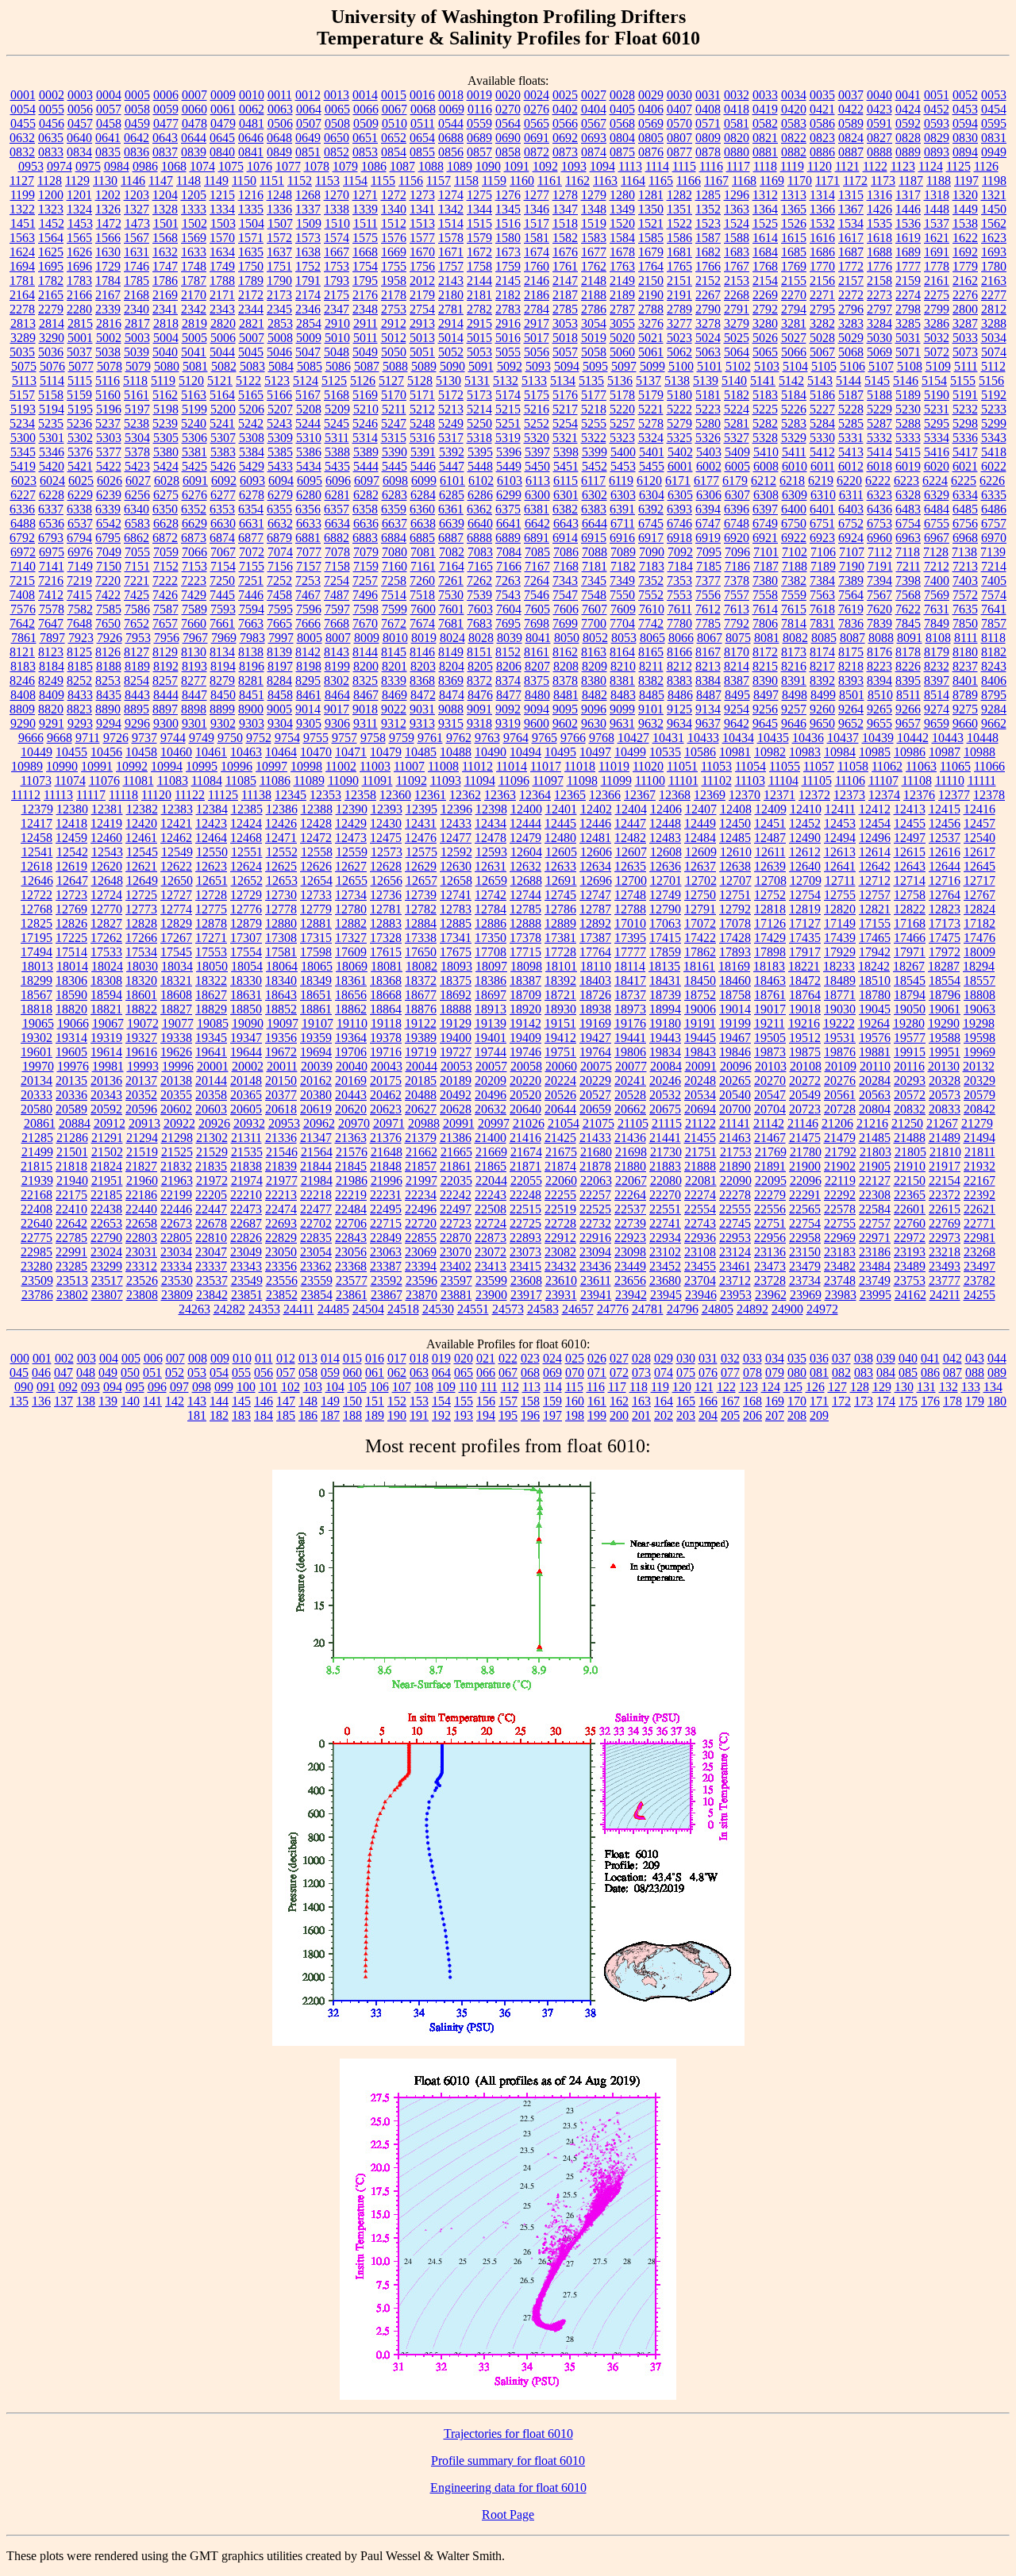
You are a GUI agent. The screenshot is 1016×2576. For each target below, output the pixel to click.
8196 (252, 666)
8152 (508, 652)
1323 (51, 209)
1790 (279, 281)
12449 (700, 823)
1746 (137, 266)
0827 (879, 138)
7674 (422, 623)
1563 (22, 238)
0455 (23, 123)
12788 (630, 909)
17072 (700, 923)
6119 (621, 481)
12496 (875, 838)
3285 (908, 323)
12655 (352, 880)
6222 (878, 481)
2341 (165, 309)
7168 (566, 566)
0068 (423, 109)
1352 (708, 209)
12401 (561, 809)
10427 (633, 738)
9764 (516, 738)
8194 (223, 666)
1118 (765, 166)
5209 (337, 409)
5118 (135, 381)
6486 (994, 509)
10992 (132, 766)
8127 (137, 652)
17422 (700, 938)
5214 (479, 409)
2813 (23, 323)
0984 (117, 166)
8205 (480, 666)
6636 (366, 523)
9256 (765, 709)
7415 (79, 595)
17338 (421, 938)
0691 (537, 138)
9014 (308, 709)
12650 (177, 880)
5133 (534, 381)
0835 (108, 152)
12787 (595, 909)
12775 (211, 909)
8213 (708, 666)
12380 (72, 809)
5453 (623, 466)
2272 (851, 295)
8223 (879, 666)
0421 (822, 109)
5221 (651, 409)
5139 (706, 381)
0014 (365, 95)
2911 (366, 323)
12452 (805, 823)
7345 (594, 581)
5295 (937, 423)
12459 (71, 838)
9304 (280, 723)
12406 (666, 809)
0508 (337, 123)
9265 (879, 709)
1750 (251, 266)
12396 (456, 809)
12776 (246, 909)
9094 (537, 709)
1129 (77, 181)
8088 (881, 638)
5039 (137, 352)
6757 (994, 523)
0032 (737, 95)
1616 (822, 238)
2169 (165, 295)
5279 (679, 423)
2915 (479, 323)
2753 (394, 309)
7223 (194, 581)
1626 (79, 252)
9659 (937, 723)
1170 (800, 181)
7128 (936, 552)
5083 (252, 366)
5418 (994, 452)
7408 (22, 595)
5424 (166, 466)
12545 (142, 852)
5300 (23, 438)
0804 (622, 138)
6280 (309, 495)
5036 (51, 352)
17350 (491, 938)
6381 (537, 509)
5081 (195, 366)
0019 (479, 95)
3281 (794, 323)
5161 (137, 395)
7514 (394, 595)
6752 (851, 523)
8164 (622, 652)
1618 (879, 238)
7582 (80, 609)
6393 (679, 509)
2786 (594, 309)
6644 (595, 523)
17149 (840, 923)
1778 (937, 266)
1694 (22, 266)
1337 (308, 209)
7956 (167, 638)
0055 (52, 109)
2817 (137, 323)
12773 (141, 909)
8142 (308, 652)
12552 (282, 852)
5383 (223, 452)
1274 (451, 195)
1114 (657, 166)
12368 (675, 795)
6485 (965, 509)
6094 (281, 481)
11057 (819, 766)
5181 (708, 395)
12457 (979, 823)
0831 (994, 138)
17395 (630, 938)
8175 (851, 652)
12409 (771, 809)
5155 (963, 381)
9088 (451, 709)
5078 (110, 366)
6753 (879, 523)
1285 (708, 195)
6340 (137, 509)
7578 (52, 609)
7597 (337, 609)
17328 (386, 938)
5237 (108, 423)
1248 (279, 195)
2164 (22, 295)
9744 (173, 738)
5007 (252, 338)
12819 (805, 909)
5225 (765, 409)
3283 (851, 323)
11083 (173, 780)
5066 (794, 352)
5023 (679, 338)
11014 (512, 766)
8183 (23, 666)
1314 (822, 195)
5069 (879, 352)
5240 (194, 423)
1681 (679, 252)
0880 (737, 152)
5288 (908, 423)
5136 (620, 381)
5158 (51, 395)
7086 (566, 552)
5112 (993, 366)
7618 (822, 609)
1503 (223, 223)
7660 (194, 623)
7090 (652, 552)
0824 (851, 138)
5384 (252, 452)
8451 (252, 695)
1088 (431, 166)
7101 (766, 552)
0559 (479, 123)
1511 (366, 223)
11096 (514, 780)
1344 (479, 209)
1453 (80, 223)
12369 (710, 795)
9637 (708, 723)
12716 (945, 880)
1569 (194, 238)
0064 (309, 109)
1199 (23, 195)
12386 (282, 809)
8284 (279, 681)
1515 (479, 223)
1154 (355, 181)
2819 (194, 323)
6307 (737, 495)
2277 (994, 295)
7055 (137, 552)
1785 (137, 281)
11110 (950, 780)
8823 (79, 709)
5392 (452, 452)
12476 (421, 838)
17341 (456, 938)
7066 (194, 552)
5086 (338, 366)
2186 (537, 295)
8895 (137, 709)
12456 (945, 823)
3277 (679, 323)
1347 (565, 209)
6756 (965, 523)
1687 (851, 252)
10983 (805, 752)
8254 (137, 681)
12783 (456, 909)
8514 (937, 695)
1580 (508, 238)
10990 (62, 766)
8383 (679, 681)
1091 (517, 166)
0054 (23, 109)
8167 (708, 652)
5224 (737, 409)
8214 (737, 666)
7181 (595, 566)
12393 (387, 809)
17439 (840, 938)
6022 (994, 466)
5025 (737, 338)
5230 (908, 409)
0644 (194, 138)
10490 (491, 752)
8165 (651, 652)
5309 (280, 438)
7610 (652, 609)
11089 (309, 780)
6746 (679, 523)
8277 (194, 681)
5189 (908, 395)
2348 (365, 309)
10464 (281, 752)
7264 (537, 581)
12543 (107, 852)
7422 (108, 595)
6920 (737, 538)
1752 (308, 266)
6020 (937, 466)
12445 (560, 823)
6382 (565, 509)
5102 (738, 366)
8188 (109, 666)
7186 (737, 566)
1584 (622, 238)
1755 (394, 266)
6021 (965, 466)
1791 (308, 281)
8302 (337, 681)
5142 (791, 381)
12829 (176, 923)
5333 (908, 438)
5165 (251, 395)
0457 (80, 123)
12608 (666, 852)
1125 (958, 166)
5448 (480, 466)
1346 (537, 209)
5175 (537, 395)
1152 (300, 181)
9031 (422, 709)
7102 (795, 552)
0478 (194, 123)
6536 (52, 523)
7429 (194, 595)
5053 (479, 352)
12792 (735, 909)
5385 (280, 452)
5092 (510, 366)
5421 (80, 466)
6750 (794, 523)
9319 (508, 723)
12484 (700, 838)
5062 (679, 352)
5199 (194, 409)
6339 (108, 509)
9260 (822, 709)
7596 (309, 609)
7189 (823, 566)
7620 (879, 609)
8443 (137, 695)
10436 (808, 738)
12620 (106, 866)
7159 (366, 566)
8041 (538, 638)
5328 (765, 438)
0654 (422, 138)
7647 (51, 623)
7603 (480, 609)
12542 (72, 852)
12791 (700, 909)
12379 (37, 809)
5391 (423, 452)
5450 (537, 466)
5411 (794, 452)
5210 (366, 409)
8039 (510, 638)
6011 (823, 466)
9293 (80, 723)
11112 (26, 795)
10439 (878, 738)
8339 (394, 681)
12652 (247, 880)
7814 (794, 623)
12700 (631, 880)
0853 (365, 152)
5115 (80, 381)
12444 (525, 823)
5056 (537, 352)
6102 (481, 481)
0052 (965, 95)
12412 (875, 809)
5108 (910, 366)
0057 (109, 109)
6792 (22, 538)
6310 (823, 495)
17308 (281, 938)
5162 (165, 395)
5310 (309, 438)
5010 (337, 338)
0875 (622, 152)
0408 (708, 109)
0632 (22, 138)
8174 (822, 652)
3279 (737, 323)
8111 (966, 638)
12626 (316, 866)
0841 (251, 152)
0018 (451, 95)
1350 (651, 209)
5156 (991, 381)
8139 (279, 652)
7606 (566, 609)
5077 (81, 366)
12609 (701, 852)
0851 (308, 152)
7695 (508, 623)
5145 (877, 381)
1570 (222, 238)
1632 (165, 252)
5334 (937, 438)
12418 (71, 823)
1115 (684, 166)
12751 (735, 895)
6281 (337, 495)
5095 (595, 366)
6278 (252, 495)
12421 (176, 823)
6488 (23, 523)
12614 (875, 852)
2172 (251, 295)
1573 (308, 238)
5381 (194, 452)
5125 (334, 381)
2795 (822, 309)
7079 (366, 552)
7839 (879, 623)
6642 (537, 523)
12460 (106, 838)
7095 (709, 552)
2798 (908, 309)
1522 (679, 223)
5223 (708, 409)
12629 (421, 866)
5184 (794, 395)
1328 (165, 209)
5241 (222, 423)
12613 (840, 852)
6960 (879, 538)
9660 (965, 723)
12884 (421, 923)
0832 (22, 152)
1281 (651, 195)
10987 (945, 752)
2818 (166, 323)
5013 (422, 338)
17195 (37, 938)
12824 (979, 909)
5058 (594, 352)
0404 (594, 109)
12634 (595, 866)
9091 (479, 709)
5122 (248, 381)
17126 (770, 923)
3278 (708, 323)
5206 (252, 409)
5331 (851, 438)
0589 (851, 123)
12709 (806, 880)
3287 (965, 323)
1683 (737, 252)
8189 (137, 666)
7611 (680, 609)
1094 (602, 166)
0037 (851, 95)
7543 (508, 595)
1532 (822, 223)
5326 (708, 438)
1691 (937, 252)
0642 (137, 138)
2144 (479, 281)
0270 (508, 109)
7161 (423, 566)
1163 (605, 181)
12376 (919, 795)
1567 (137, 238)
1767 (737, 266)
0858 (508, 152)
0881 (765, 152)
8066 (681, 638)
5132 (506, 381)
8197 (280, 666)
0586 (822, 123)
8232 (937, 666)
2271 (822, 295)
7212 (937, 566)
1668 (365, 252)
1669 (394, 252)
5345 (23, 452)
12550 (212, 852)
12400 (526, 809)
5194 (52, 409)
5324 (651, 438)
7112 (880, 552)
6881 (308, 538)
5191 (965, 395)
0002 (52, 95)
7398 (908, 581)
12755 (840, 895)
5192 (994, 395)
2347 (337, 309)
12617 (979, 852)
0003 (80, 95)
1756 (422, 266)
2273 (879, 295)
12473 (351, 838)
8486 (680, 695)
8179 (937, 652)
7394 (879, 581)
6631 (252, 523)
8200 (366, 666)
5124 (306, 381)
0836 (137, 152)
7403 (965, 581)
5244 (308, 423)
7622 (908, 609)
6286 (480, 495)
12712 (875, 880)
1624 (22, 252)
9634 (679, 723)
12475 (386, 838)
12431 (421, 823)
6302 (595, 495)
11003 (375, 766)
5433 (280, 466)
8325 (365, 681)
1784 (108, 281)
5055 (508, 352)
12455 (910, 823)
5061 (651, 352)
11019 (614, 766)
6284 (423, 495)
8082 (795, 638)
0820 (737, 138)
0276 (537, 109)
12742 (491, 895)
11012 (477, 766)
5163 (194, 395)
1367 (851, 209)
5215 (508, 409)
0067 (394, 109)
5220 (622, 409)
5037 (79, 352)
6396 (737, 509)
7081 (423, 552)
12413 (910, 809)
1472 (109, 223)
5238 (137, 423)
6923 (822, 538)
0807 (679, 138)
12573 (387, 852)
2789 (679, 309)
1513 (422, 223)
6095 (310, 481)
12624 (246, 866)
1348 (594, 209)
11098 (582, 780)
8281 (251, 681)
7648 (79, 623)
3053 (565, 323)
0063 (280, 109)
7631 (937, 609)
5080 (167, 366)
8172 (765, 652)
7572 (965, 595)
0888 (879, 152)
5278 (651, 423)
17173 (945, 923)
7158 (337, 566)
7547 (565, 595)
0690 (508, 138)
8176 (879, 652)
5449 (509, 466)
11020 (648, 766)
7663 (251, 623)
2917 (537, 323)
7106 (823, 552)
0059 (166, 109)
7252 (279, 581)
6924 (851, 538)
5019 (594, 338)
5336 (965, 438)
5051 (422, 352)
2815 (80, 323)
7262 (479, 581)
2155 (794, 281)
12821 (875, 909)
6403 (851, 509)
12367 (640, 795)
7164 (452, 566)
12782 (421, 909)
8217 (822, 666)
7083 (480, 552)
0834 (79, 152)
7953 (138, 638)
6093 (252, 481)
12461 (141, 838)
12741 (456, 895)
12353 (325, 795)
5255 (594, 423)
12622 (176, 866)
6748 (737, 523)
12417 (37, 823)
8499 (823, 695)
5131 (477, 381)
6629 (194, 523)
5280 (708, 423)
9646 (794, 723)
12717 (979, 880)
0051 (937, 95)
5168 (337, 395)
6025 (81, 481)
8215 (765, 666)
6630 (223, 523)
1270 (337, 195)
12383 (177, 809)
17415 (665, 938)
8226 (908, 666)
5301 (52, 438)
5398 (566, 452)
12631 (491, 866)
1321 (994, 195)
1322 (22, 209)
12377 (954, 795)
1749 (222, 266)
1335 (251, 209)
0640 (79, 138)
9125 (679, 709)
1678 (622, 252)
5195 (80, 409)
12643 (910, 866)
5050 (394, 352)
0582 (765, 123)
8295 (308, 681)
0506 (280, 123)
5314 (365, 438)
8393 (851, 681)
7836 (851, 623)
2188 (594, 295)
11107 (883, 780)
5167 (308, 395)
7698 (537, 623)
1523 (708, 223)
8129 (165, 652)
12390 (352, 809)
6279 (280, 495)
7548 (594, 595)
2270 (794, 295)
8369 (451, 681)
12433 (456, 823)
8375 (537, 681)
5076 (52, 366)
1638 (308, 252)
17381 (560, 938)
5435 (337, 466)
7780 (679, 623)
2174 (308, 295)
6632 (280, 523)
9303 (252, 723)
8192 (166, 666)
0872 (537, 152)
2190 (651, 295)
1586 (679, 238)
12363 (500, 795)
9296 (137, 723)
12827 (106, 923)
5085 (310, 366)
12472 (316, 838)
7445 (222, 595)
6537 (80, 523)
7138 (964, 552)
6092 (224, 481)
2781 (451, 309)
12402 (596, 809)
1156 (411, 181)
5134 (563, 381)
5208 (309, 409)
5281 (737, 423)
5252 (537, 423)
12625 (281, 866)
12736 (386, 895)
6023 (24, 481)
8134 (222, 652)
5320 (537, 438)
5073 (965, 352)
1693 (994, 252)
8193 (194, 666)
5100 (681, 366)
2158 (879, 281)
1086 (374, 166)
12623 (211, 866)
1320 (965, 195)
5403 (709, 452)
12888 (525, 923)
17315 (316, 938)
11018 (580, 766)
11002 (341, 766)
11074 (70, 780)
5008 (280, 338)
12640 (805, 866)
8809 (22, 709)
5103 (767, 366)
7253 (308, 581)
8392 (822, 681)
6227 (23, 495)
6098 (395, 481)
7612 (708, 609)
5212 (422, 409)
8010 (395, 638)
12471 (281, 838)
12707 (736, 880)
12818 (770, 909)
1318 (937, 195)
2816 (109, 323)
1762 (594, 266)
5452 (595, 466)
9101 (651, 709)
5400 (623, 452)
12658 (456, 880)
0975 (88, 166)
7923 (81, 638)
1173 (883, 181)
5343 (994, 438)
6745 (651, 523)
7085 (537, 552)
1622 (965, 238)
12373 (849, 795)
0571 (708, 123)
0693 (594, 138)
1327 (137, 209)
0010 (252, 95)
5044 (222, 352)
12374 (884, 795)
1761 (565, 266)
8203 (423, 666)
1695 (51, 266)
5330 (822, 438)
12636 (665, 866)
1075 (231, 166)
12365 (570, 795)
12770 (106, 909)
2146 (537, 281)
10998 (306, 766)
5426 (223, 466)
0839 (194, 152)
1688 (879, 252)
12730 (281, 895)
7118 (908, 552)
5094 (567, 366)
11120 (156, 795)
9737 (144, 738)
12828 (141, 923)
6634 (337, 523)
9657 (908, 723)
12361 (430, 795)
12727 (176, 895)
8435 (109, 695)
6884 (394, 538)
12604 (526, 852)
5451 (566, 466)
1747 (165, 266)
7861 (24, 638)
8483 (623, 695)
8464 (337, 695)
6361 (451, 509)
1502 (194, 223)
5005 (194, 338)
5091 (481, 366)
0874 (594, 152)
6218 (792, 481)
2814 (52, 323)
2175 (337, 295)
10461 (211, 752)
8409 (52, 695)
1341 (422, 209)
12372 (814, 795)
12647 (72, 880)
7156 (280, 566)
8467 (366, 695)
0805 (651, 138)
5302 (80, 438)
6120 (649, 481)
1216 (251, 195)
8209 (595, 666)
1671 (451, 252)
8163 (594, 652)
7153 (194, 566)
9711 (88, 738)
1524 (737, 223)
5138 (677, 381)
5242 (251, 423)
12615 (910, 852)
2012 (422, 281)
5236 (79, 423)
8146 (422, 652)
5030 (879, 338)
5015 (479, 338)
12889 (560, 923)
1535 (879, 223)
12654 (317, 880)
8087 (852, 638)
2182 (508, 295)
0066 (366, 109)
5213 (451, 409)
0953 (31, 166)
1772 (851, 266)
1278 (565, 195)
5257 (622, 423)
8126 (108, 652)
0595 (994, 123)
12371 (779, 795)
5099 (652, 366)
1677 (594, 252)
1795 (365, 281)
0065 (337, 109)
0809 (708, 138)
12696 (596, 880)
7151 (137, 566)
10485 (421, 752)
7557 (737, 595)
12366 (605, 795)
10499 (630, 752)
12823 (945, 909)
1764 (651, 266)
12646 (37, 880)
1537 (937, 223)
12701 (666, 880)
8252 (79, 681)
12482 (630, 838)
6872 (165, 538)
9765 (545, 738)
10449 (37, 752)
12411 (840, 809)
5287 (879, 423)
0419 (765, 109)
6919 (708, 538)
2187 (565, 295)
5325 (679, 438)
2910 (337, 323)
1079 (345, 166)
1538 (965, 223)
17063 (665, 923)
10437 (843, 738)
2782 (479, 309)
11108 (917, 780)
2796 (851, 309)
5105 (824, 366)
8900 (251, 709)
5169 (365, 395)
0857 (479, 152)
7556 (708, 595)
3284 (879, 323)
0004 (109, 95)
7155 (252, 566)
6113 (538, 481)
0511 (423, 123)
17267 (176, 938)
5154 (934, 381)
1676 (565, 252)
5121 (220, 381)
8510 (880, 695)
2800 (965, 309)
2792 (765, 309)
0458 (109, 123)
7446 (251, 595)
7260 (422, 581)
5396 (509, 452)
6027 (138, 481)
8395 (908, 681)
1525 (765, 223)
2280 (79, 309)
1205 (194, 195)
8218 (851, 666)
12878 (211, 923)
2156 (822, 281)
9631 (622, 723)
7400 (937, 581)
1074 (202, 166)
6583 (137, 523)
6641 (509, 523)
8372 (479, 681)
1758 (479, 266)
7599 (394, 609)
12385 (247, 809)
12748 (630, 895)
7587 (166, 609)
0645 (222, 138)
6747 (708, 523)
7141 (52, 566)
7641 (994, 609)
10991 (97, 766)
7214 (994, 566)
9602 (565, 723)
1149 (216, 181)
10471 (351, 752)
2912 (394, 323)
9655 (879, 723)
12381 (107, 809)
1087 (402, 166)
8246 (22, 681)
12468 (246, 838)
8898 (194, 709)
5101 (710, 366)
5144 (849, 381)
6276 (194, 495)
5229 (879, 409)
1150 (244, 181)
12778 (281, 909)
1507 (280, 223)
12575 (421, 852)
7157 (309, 566)
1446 (908, 209)
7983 (252, 638)
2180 (451, 295)
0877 (679, 152)
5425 (194, 466)
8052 (595, 638)
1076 (260, 166)
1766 (708, 266)
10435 (773, 738)
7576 (23, 609)
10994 (167, 766)
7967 (195, 638)
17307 (246, 938)
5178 (622, 395)
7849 (937, 623)
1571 (251, 238)
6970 (994, 538)
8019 (424, 638)
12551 (247, 852)
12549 (177, 852)
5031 (908, 338)
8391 (794, 681)
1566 (108, 238)
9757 (344, 738)
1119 (792, 166)
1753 (337, 266)
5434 (309, 466)
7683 (479, 623)
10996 (237, 766)
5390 (394, 452)
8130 (194, 652)
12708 (771, 880)
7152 (166, 566)
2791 (737, 309)
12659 (491, 880)
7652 (137, 623)
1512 (394, 223)
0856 (451, 152)
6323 (879, 495)
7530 (451, 595)
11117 (91, 795)
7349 (622, 581)
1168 (744, 181)
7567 (879, 595)
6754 (908, 523)
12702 (701, 880)
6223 (906, 481)
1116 (711, 166)
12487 (770, 838)
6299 (509, 495)
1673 (508, 252)
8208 (566, 666)
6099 (424, 481)
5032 (937, 338)
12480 (560, 838)
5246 (365, 423)
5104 (795, 366)
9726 (116, 738)
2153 (737, 281)
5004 (166, 338)
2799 (937, 309)
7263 (508, 581)
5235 (51, 423)
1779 (965, 266)
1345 (508, 209)
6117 (593, 481)
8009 (367, 638)
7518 (422, 595)
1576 (394, 238)
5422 (109, 466)
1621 (937, 238)
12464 (211, 838)
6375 (508, 509)
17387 (595, 938)
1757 (451, 266)
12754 (805, 895)
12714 (910, 880)
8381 (622, 681)
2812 (994, 309)
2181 (479, 295)
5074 (994, 352)
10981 (735, 752)
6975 (52, 552)
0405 (622, 109)
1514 (451, 223)
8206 (509, 666)
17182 (979, 923)
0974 (60, 166)
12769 (71, 909)
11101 (683, 780)
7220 (108, 581)
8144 (365, 652)
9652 (851, 723)
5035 (22, 352)
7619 (851, 609)
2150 (651, 281)
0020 (508, 95)
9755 (316, 738)
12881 (316, 923)
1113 (630, 166)
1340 (394, 209)
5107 (881, 366)
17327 (351, 938)
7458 (279, 595)
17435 (805, 938)
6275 (166, 495)
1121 (847, 166)
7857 (994, 623)
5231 (937, 409)
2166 (79, 295)
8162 (565, 652)
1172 (855, 181)
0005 (137, 95)
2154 (765, 281)
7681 (451, 623)
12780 (351, 909)
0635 (51, 138)
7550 (622, 595)
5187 (851, 395)
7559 (794, 595)
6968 (965, 538)
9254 (737, 709)
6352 (194, 509)
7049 (109, 552)
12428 (316, 823)
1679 (651, 252)
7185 (709, 566)
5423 (137, 466)
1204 (165, 195)
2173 (279, 295)
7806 (765, 623)
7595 (280, 609)
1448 (937, 209)
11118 (123, 795)
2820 (223, 323)
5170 (394, 395)
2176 (365, 295)
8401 (965, 681)
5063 (708, 352)
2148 (594, 281)
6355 (279, 509)
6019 (908, 466)
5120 (191, 381)
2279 (51, 309)
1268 (308, 195)
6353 (222, 509)
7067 (223, 552)
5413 (851, 452)
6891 (537, 538)
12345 (291, 795)
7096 (737, 552)
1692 (965, 252)
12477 (456, 838)
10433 (703, 738)
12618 (37, 866)
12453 (840, 823)
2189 (622, 295)
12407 (701, 809)
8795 (994, 695)
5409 (737, 452)
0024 (537, 95)
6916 (622, 538)
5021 (651, 338)
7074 (280, 552)
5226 (794, 409)
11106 (850, 780)
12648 (107, 880)
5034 (994, 338)
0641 (108, 138)
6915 (594, 538)
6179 (735, 481)
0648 (279, 138)
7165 (480, 566)
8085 (824, 638)
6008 (766, 466)
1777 (908, 266)
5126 (363, 381)
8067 (710, 638)
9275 (965, 709)
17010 (630, 923)
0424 (908, 109)
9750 (230, 738)
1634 (222, 252)
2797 (879, 309)
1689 (908, 252)
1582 (565, 238)
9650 (822, 723)
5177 (594, 395)
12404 (631, 809)
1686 (822, 252)
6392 (651, 509)
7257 (365, 581)
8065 (652, 638)
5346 (52, 452)
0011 (280, 95)
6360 (422, 509)
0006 (166, 95)
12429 (351, 823)
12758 (910, 895)
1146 (133, 181)
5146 (906, 381)
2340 (137, 309)
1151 (272, 181)
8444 (166, 695)
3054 (594, 323)
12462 (176, 838)
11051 (682, 766)
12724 (106, 895)
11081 (139, 780)
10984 (840, 752)
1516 (508, 223)
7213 (965, 566)
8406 (994, 681)
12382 (142, 809)
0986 (145, 166)
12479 (525, 838)
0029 (651, 95)
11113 (58, 795)
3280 (765, 323)
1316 (879, 195)
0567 (594, 123)
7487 (337, 595)
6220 (849, 481)
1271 (365, 195)
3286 (937, 323)
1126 (986, 166)
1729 (108, 266)
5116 (108, 381)
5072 (937, 352)
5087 (367, 366)
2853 (280, 323)
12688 (526, 880)
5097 (624, 366)
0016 (422, 95)
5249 (451, 423)
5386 (309, 452)
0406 (651, 109)
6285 (452, 495)
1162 (577, 181)
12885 (456, 923)
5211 (394, 409)
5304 (137, 438)
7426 (165, 595)
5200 (223, 409)
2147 (565, 281)
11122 (190, 795)
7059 (166, 552)
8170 (737, 652)
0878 (708, 152)
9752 (259, 738)
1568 (165, 238)
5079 (138, 366)
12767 (979, 895)
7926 (110, 638)
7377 (708, 581)
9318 (479, 723)
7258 (394, 581)
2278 (22, 309)
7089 (623, 552)
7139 (993, 552)
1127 (22, 181)
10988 (979, 752)
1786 (165, 281)
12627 (351, 866)
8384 (708, 681)
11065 (955, 766)
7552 (651, 595)
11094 (480, 780)
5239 (165, 423)
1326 (108, 209)
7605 (537, 609)
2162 (965, 281)
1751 (279, 266)
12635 (630, 866)
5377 (109, 452)
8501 (852, 695)
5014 (451, 338)
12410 (806, 809)
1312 (765, 195)
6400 (794, 509)
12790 (665, 909)
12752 (770, 895)
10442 (913, 738)
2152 (708, 281)
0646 (251, 138)
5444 (366, 466)
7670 (365, 623)
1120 (820, 166)
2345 (279, 309)
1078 (317, 166)
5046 (279, 352)
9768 (602, 738)
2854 (309, 323)
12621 (141, 866)
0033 (765, 95)
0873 (565, 152)
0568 (622, 123)
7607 (595, 609)
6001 (680, 466)
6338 (79, 509)
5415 (908, 452)
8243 (994, 666)
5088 (395, 366)
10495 (560, 752)
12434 (491, 823)
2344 (251, 309)
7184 (680, 566)
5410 (766, 452)
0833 (51, 152)
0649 (308, 138)
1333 (194, 209)
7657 (165, 623)
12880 (281, 923)
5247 (394, 423)
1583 (594, 238)
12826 (71, 923)
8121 (22, 652)
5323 (622, 438)
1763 (622, 266)
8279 (222, 681)
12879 (246, 923)
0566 (565, 123)
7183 (652, 566)
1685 (794, 252)
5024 (708, 338)
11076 (104, 780)
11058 (853, 766)
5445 (394, 466)
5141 (763, 381)
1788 (222, 281)
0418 (737, 109)
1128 (50, 181)
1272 (394, 195)
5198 (166, 409)
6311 (851, 495)
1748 (194, 266)
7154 (223, 566)
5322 (594, 438)
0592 (908, 123)
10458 (141, 752)
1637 (279, 252)
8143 (337, 652)
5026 (765, 338)
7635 (965, 609)
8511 (908, 695)
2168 (137, 295)
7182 (623, 566)
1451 (23, 223)
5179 (651, 395)
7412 (51, 595)
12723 (71, 895)
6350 (165, 509)
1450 (994, 209)
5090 (452, 366)
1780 (994, 266)
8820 (51, 709)
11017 (546, 766)
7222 (165, 581)
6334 (965, 495)
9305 (309, 723)
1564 (51, 238)
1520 (622, 223)
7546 (537, 595)
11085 (241, 780)
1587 (708, 238)
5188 (879, 395)
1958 (394, 281)
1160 (522, 181)
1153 (327, 181)
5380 (166, 452)
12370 (745, 795)
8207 (537, 666)
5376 (80, 452)
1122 (875, 166)
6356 (308, 509)
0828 (908, 138)
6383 (594, 509)
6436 (879, 509)
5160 (108, 395)
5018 (565, 338)
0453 (965, 109)
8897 (165, 709)
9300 (166, 723)
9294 (109, 723)
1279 (594, 195)
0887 (851, 152)
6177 (706, 481)
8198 (309, 666)
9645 (765, 723)
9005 (279, 709)
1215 (222, 195)
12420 (141, 823)
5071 (908, 352)
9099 (622, 709)
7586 (137, 609)
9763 (487, 738)
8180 (965, 652)
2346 (308, 309)
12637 (700, 866)
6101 (452, 481)
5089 (424, 366)
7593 (223, 609)
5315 (394, 438)
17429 (770, 938)
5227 (822, 409)
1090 (488, 166)
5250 (479, 423)
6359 (394, 509)
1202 (108, 195)
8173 (794, 652)
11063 (921, 766)
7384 (822, 581)
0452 (937, 109)
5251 (508, 423)
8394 (879, 681)
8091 (910, 638)
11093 (446, 780)
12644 (945, 866)
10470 (316, 752)
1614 (765, 238)
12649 (142, 880)
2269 (765, 295)
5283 (794, 423)
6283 (394, 495)
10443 (948, 738)
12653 (282, 880)
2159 (908, 281)
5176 (565, 395)
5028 (822, 338)
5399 (595, 452)
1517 (537, 223)
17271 (211, 938)
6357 (337, 509)
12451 (770, 823)
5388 (337, 452)
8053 (624, 638)
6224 (935, 481)
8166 (679, 652)
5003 (137, 338)
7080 (394, 552)
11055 (785, 766)
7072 (252, 552)
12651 (212, 880)
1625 (51, 252)
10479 (386, 752)
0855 (422, 152)
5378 (137, 452)
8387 (737, 681)
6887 (451, 538)
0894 (965, 152)
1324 (79, 209)
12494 (840, 838)
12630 (456, 866)
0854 (394, 152)
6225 (964, 481)
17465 (875, 938)
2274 (908, 295)
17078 (735, 923)
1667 (337, 252)
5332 (879, 438)
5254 (565, 423)
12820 (840, 909)
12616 (945, 852)
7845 (908, 623)
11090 (343, 780)
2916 (508, 323)
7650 (108, 623)
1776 (879, 266)
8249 (51, 681)
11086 (275, 780)
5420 (52, 466)
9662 (994, 723)
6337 (51, 509)
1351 (679, 209)
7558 (765, 595)
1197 (966, 181)
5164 (222, 395)
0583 (794, 123)
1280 (622, 195)
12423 (211, 823)
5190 (937, 395)
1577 (422, 238)
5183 (765, 395)
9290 (23, 723)
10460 (176, 752)
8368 (422, 681)
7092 (680, 552)
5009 (309, 338)
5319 (508, 438)
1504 (252, 223)
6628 (166, 523)
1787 (194, 281)
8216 (794, 666)
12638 (735, 866)
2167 (108, 295)
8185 (80, 666)
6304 (652, 495)
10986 (910, 752)
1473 (137, 223)
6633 (309, 523)
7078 (337, 552)
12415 (945, 809)
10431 (668, 738)
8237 (965, 666)
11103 (750, 780)
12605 (561, 852)
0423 (879, 109)
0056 (80, 109)
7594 (252, 609)
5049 (365, 352)
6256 (137, 495)
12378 (989, 795)
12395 (421, 809)
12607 (631, 852)
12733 (316, 895)
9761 (430, 738)
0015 (394, 95)
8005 (310, 638)
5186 (822, 395)
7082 (452, 552)
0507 (309, 123)
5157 (22, 395)
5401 (652, 452)
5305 (166, 438)
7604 (509, 609)
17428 (735, 938)
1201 (79, 195)
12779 (316, 909)
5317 (451, 438)
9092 (508, 709)
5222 (679, 409)
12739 (421, 895)
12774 (176, 909)
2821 (252, 323)
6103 (510, 481)
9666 (31, 738)
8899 (222, 709)
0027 (594, 95)
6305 (680, 495)
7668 (337, 623)
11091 (377, 780)
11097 (548, 780)
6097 (367, 481)
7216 (51, 581)
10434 (738, 738)
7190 (852, 566)
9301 (194, 723)
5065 (765, 352)
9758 (373, 738)
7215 (22, 581)
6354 (251, 509)
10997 (271, 766)
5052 (451, 352)
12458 (37, 838)
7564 (851, 595)
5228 (851, 409)
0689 (479, 138)
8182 (994, 652)
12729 (246, 895)
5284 (822, 423)
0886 (822, 152)
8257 (165, 681)
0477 (166, 123)
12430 (386, 823)
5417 (965, 452)
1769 (794, 266)
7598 (366, 609)
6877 (251, 538)
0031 (708, 95)
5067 (822, 352)
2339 (108, 309)
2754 (422, 309)
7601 (452, 609)
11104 (783, 780)
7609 (623, 609)
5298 (965, 423)
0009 (223, 95)
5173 (479, 395)
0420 (794, 109)
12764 (945, 895)
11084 (207, 780)
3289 (23, 338)
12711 (840, 880)
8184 (52, 666)
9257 (794, 709)
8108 (938, 638)
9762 (459, 738)
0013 (337, 95)
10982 (770, 752)
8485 (652, 695)
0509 (366, 123)
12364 (535, 795)
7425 (137, 595)
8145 (394, 652)
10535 (665, 752)
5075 (24, 366)
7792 (737, 623)
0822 (794, 138)
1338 (337, 209)
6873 (194, 538)
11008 (443, 766)
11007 (409, 766)
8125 (79, 652)
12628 (386, 866)
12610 (736, 852)
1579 (479, 238)
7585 (109, 609)
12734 (351, 895)
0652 (394, 138)
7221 (137, 581)
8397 (937, 681)
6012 (851, 466)
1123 (903, 166)
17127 (805, 923)
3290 (52, 338)
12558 (317, 852)
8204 (452, 666)
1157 (439, 181)
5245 (337, 423)
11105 (817, 780)
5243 (279, 423)
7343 (565, 581)
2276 (965, 295)
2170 (194, 295)
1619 (908, 238)
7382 (794, 581)
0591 (879, 123)
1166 (689, 181)
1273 (422, 195)
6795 (108, 538)
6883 (365, 538)
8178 (908, 652)
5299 (994, 423)
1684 (765, 252)
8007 (338, 638)
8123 (51, 652)
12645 (979, 866)
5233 (994, 409)
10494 (525, 752)
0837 (165, 152)
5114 (52, 381)
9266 (908, 709)
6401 (822, 509)
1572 (279, 238)
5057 (565, 352)
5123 (277, 381)
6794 (79, 538)
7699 (565, 623)
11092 (412, 780)
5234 (22, 423)
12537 (945, 838)
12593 (491, 852)
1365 (794, 209)
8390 (765, 681)
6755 (937, 523)
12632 (525, 866)
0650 (337, 138)
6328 (908, 495)
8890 (108, 709)
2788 (651, 309)
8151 (479, 652)
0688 (451, 138)
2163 (994, 281)
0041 (908, 95)
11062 (887, 766)
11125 (223, 795)
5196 (109, 409)
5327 (737, 438)
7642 (22, 623)
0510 (394, 123)
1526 (794, 223)
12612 (805, 852)
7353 (679, 581)
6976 (80, 552)
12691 (561, 880)
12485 (735, 838)
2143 (451, 281)
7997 (281, 638)
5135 (591, 381)
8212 (679, 666)
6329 (937, 495)
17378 (525, 938)
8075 (738, 638)
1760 (537, 266)
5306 (194, 438)
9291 (52, 723)
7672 (394, 623)
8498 (795, 695)
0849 (279, 152)
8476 (480, 695)
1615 (794, 238)
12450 (735, 823)
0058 (137, 109)
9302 (223, 723)
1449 (965, 209)
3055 (622, 323)
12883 (386, 923)
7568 (908, 595)
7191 (880, 566)
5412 (822, 452)
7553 (679, 595)
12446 (595, 823)
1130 (105, 181)
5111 (966, 366)
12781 (386, 909)
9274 (937, 709)
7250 (222, 581)
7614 (765, 609)
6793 (51, 538)
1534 (851, 223)
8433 (80, 695)
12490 (805, 838)
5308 (252, 438)
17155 (875, 923)
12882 (351, 923)
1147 (161, 181)
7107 (852, 552)
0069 (452, 109)
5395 (480, 452)
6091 (195, 481)
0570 (679, 123)
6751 (822, 523)
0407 (679, 109)
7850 (965, 623)
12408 (736, 809)
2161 (937, 281)
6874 (222, 538)
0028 (622, 95)
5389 (366, 452)
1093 (574, 166)
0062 (252, 109)
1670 (422, 252)
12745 (560, 895)
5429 (252, 466)
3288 (994, 323)
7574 (994, 595)
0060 (194, 109)
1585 (651, 238)
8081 (767, 638)
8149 (451, 652)
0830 (965, 138)
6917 (651, 538)
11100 (650, 780)
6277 (223, 495)
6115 (566, 481)
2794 (794, 309)
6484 (937, 509)
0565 (537, 123)
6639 (452, 523)
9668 (60, 738)
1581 (537, 238)
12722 (37, 895)
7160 (394, 566)
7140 (23, 566)
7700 (594, 623)
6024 (52, 481)
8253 (108, 681)
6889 (508, 538)
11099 (616, 780)
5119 (163, 381)
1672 (479, 252)
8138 (251, 652)
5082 (224, 366)
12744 (525, 895)
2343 (222, 309)
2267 (708, 295)
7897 (52, 638)
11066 (989, 766)
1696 (79, 266)
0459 (137, 123)
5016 (508, 338)
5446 (423, 466)
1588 (737, 238)
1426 (879, 209)
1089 (460, 166)
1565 (79, 238)
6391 (622, 509)
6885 (422, 538)
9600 (537, 723)
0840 (222, 152)
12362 (465, 795)
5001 (80, 338)
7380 (765, 581)
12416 (979, 809)
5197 (137, 409)
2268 (737, 295)
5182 (737, 395)
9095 (565, 709)
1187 (911, 181)
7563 (822, 595)
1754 (365, 266)
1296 (737, 195)
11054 (750, 766)
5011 (366, 338)
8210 (623, 666)
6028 (167, 481)
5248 (422, 423)
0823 (822, 138)
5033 (965, 338)
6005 (737, 466)
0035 (822, 95)
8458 (280, 695)
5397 (537, 452)
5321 (565, 438)
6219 (821, 481)
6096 (338, 481)
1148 (189, 181)
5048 (337, 352)
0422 (851, 109)
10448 (983, 738)
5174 (508, 395)
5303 (109, 438)
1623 (994, 238)
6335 (994, 495)
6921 (765, 538)
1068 (174, 166)
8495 (737, 695)
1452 (52, 223)
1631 (137, 252)
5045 (251, 352)
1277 (537, 195)
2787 (622, 309)
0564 (508, 123)
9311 (366, 723)
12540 (979, 838)
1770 (822, 266)
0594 (965, 123)
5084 (281, 366)
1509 (309, 223)
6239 (109, 495)
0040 (879, 95)
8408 (23, 695)
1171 (827, 181)
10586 (700, 752)
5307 (223, 438)
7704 (622, 623)
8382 (651, 681)
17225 (71, 938)
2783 (508, 309)
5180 (679, 395)
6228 (52, 495)
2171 (222, 295)
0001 (23, 95)
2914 (451, 323)
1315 (851, 195)
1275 (479, 195)
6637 (394, 523)
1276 (508, 195)
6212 (764, 481)
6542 (109, 523)
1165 (661, 181)
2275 (937, 295)
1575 (365, 238)
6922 (794, 538)
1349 (622, 209)
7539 (479, 595)
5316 (422, 438)
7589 (194, 609)
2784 (537, 309)
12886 (491, 923)
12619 (71, 866)
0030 (679, 95)
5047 (308, 352)
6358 (365, 509)
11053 (716, 766)
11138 (256, 795)
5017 (537, 338)
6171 (678, 481)
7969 (224, 638)
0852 (337, 152)
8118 (993, 638)
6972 (23, 552)
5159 (79, 395)
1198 (994, 181)
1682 (708, 252)
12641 (840, 866)
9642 (737, 723)
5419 (23, 466)
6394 (708, 509)
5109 (938, 366)
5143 (820, 381)
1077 (288, 166)
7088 (595, 552)
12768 (37, 909)
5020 (622, 338)
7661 (222, 623)
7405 (994, 581)
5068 (851, 352)
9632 (651, 723)
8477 (509, 695)
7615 (794, 609)
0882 (794, 152)
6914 (565, 538)
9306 (337, 723)
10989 (27, 766)
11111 (982, 780)
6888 (479, 538)
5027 (794, 338)
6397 (765, 509)
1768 (765, 266)
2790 (708, 309)
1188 (939, 181)
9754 (287, 738)
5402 (680, 452)
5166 (279, 395)
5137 (648, 381)
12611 (770, 852)
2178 (394, 295)
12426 (281, 823)
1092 (545, 166)
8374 (508, 681)
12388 (317, 809)
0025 (565, 95)
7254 (337, 581)
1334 (222, 209)
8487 (709, 695)
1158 (466, 181)
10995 (202, 766)
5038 (108, 352)
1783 (79, 281)
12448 (665, 823)
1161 (550, 181)
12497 (910, 838)
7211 (908, 566)
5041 (194, 352)
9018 (365, 709)
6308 (766, 495)
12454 (875, 823)
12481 (595, 838)
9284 (994, 709)
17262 (106, 938)
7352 (651, 581)
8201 (394, 666)
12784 (491, 909)
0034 (794, 95)
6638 (423, 523)
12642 (875, 866)
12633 (560, 866)
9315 (451, 723)
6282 (366, 495)
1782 (51, 281)
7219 (79, 581)
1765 (679, 266)
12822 (910, 909)
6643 (566, 523)
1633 (194, 252)
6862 (137, 538)
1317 (908, 195)
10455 (71, 752)
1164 (633, 181)
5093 (538, 366)
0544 (451, 123)
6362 (479, 509)
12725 (141, 895)
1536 (908, 223)
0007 (194, 95)
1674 (537, 252)
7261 (451, 581)
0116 (480, 109)
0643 (165, 138)
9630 (594, 723)
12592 (456, 852)
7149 (80, 566)
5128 (420, 381)
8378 (565, 681)
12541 (37, 852)
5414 (879, 452)
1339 (365, 209)
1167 (716, 181)
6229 (80, 495)
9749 (202, 738)
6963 (908, 538)
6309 (795, 495)
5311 (337, 438)
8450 (223, 695)
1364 (765, 209)
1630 (108, 252)
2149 (622, 281)
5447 (452, 466)
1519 (594, 223)
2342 (194, 309)
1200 (51, 195)
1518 (565, 223)
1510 (337, 223)
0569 (651, 123)
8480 (537, 695)
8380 (594, 681)
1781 (22, 281)
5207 (280, 409)
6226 (992, 481)
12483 (665, 838)
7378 (737, 581)
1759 (508, 266)
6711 (623, 523)
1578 (451, 238)
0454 (994, 109)
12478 (491, 838)
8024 (452, 638)
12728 (211, 895)
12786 (560, 909)
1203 (137, 195)
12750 (700, 895)
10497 (595, 752)
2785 (565, 309)
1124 (931, 166)
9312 (394, 723)
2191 (679, 295)
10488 (456, 752)
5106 (852, 366)
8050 (567, 638)
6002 (709, 466)
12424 (246, 823)
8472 (423, 695)
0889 (908, 152)
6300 (537, 495)
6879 (279, 538)
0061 (223, 109)
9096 (594, 709)
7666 (308, 623)
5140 (734, 381)
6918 (679, 538)
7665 (279, 623)
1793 (337, 281)
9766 (573, 738)
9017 (337, 709)
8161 (537, 652)
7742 (651, 623)
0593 (937, 123)
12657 (421, 880)
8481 (566, 695)
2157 (851, 281)
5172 (451, 395)
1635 (251, 252)
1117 (738, 166)
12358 (360, 795)
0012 (308, 95)
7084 (509, 552)
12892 (595, 923)
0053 (994, 95)
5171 (422, 395)
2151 (679, 281)
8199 (337, 666)
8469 (394, 695)
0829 (937, 138)
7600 (423, 609)
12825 (37, 923)
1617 (851, 238)
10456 (106, 752)
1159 (494, 181)
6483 (908, 509)
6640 (480, 523)
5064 (737, 352)
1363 (737, 209)
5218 (594, 409)
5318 (479, 438)
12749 (665, 895)
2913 (422, 323)
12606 (596, 852)
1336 (279, 209)
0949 (994, 152)
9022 (394, 709)
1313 (794, 195)
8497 (766, 695)
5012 (394, 338)
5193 (23, 409)
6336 (22, 509)
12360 (395, 795)
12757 (875, 895)
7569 (937, 595)
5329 (794, 438)
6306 (709, 495)
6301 (566, 495)
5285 (851, 423)
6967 (937, 538)
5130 (448, 381)
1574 (337, 238)
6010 (795, 466)
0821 (765, 138)
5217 (565, 409)
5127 (391, 381)
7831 (822, 623)
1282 (679, 195)
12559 (352, 852)
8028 (481, 638)
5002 (109, 338)
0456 (52, 123)
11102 (717, 780)
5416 (937, 452)
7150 (109, 566)
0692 (565, 138)
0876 (651, 152)
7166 (509, 566)
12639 (770, 866)
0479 (223, 123)
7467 (308, 595)
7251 (251, 581)
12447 (630, 823)
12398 (491, 809)
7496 (365, 595)
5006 (223, 338)
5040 (165, 352)
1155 (383, 181)
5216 (537, 409)
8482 (595, 695)
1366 (822, 209)
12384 (212, 809)
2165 (51, 295)
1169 (772, 181)
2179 (422, 295)
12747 (595, 895)
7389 (851, 581)
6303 (623, 495)
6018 (879, 466)
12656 (387, 880)
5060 (622, 352)
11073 (36, 780)
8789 (965, 695)
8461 (309, 695)
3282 (822, 323)
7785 (708, 623)
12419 (106, 823)
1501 (166, 223)
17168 (910, 923)
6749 (765, 523)
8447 (194, 695)
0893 (937, 152)
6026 (110, 481)
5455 (652, 466)
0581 (737, 123)
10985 (875, 752)
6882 (337, 538)
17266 (141, 938)
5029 (851, 338)
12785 (525, 909)
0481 (252, 123)
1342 (451, 209)
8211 (651, 666)
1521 (651, 223)
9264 (851, 709)
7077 (309, 552)
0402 (565, 109)
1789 (251, 281)
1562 (994, 223)
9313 (422, 723)
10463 (246, 752)
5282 (765, 423)
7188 (795, 566)
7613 (737, 609)
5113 (24, 381)
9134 (708, 709)
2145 (508, 281)
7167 (537, 566)
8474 (452, 695)
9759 (402, 738)
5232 (965, 409)
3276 (651, 323)
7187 (766, 566)
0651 (365, 138)
